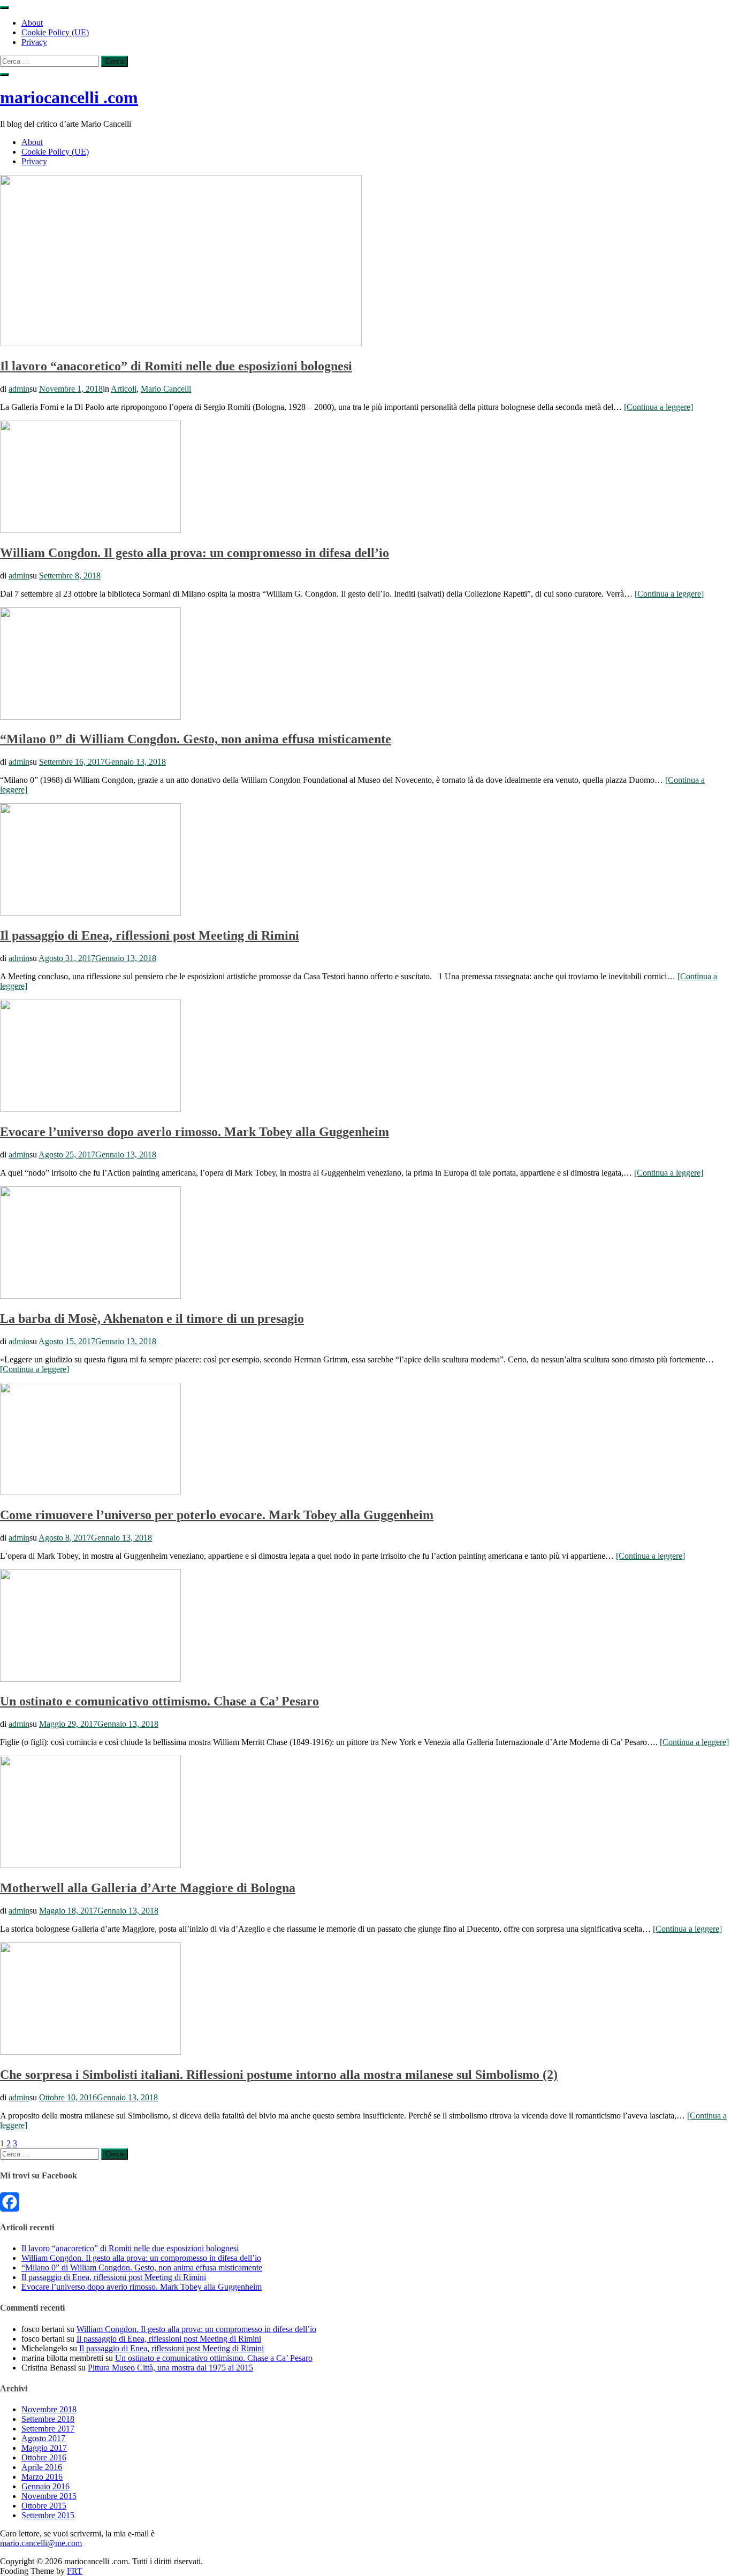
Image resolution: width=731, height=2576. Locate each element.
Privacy (34, 42)
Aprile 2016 (42, 2467)
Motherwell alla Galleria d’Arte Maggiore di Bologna (148, 1888)
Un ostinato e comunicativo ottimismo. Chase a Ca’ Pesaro (159, 1701)
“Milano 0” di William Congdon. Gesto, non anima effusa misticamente (196, 739)
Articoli (124, 389)
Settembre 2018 (48, 2419)
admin (19, 389)
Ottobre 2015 (44, 2506)
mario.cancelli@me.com (41, 2543)
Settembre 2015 (48, 2515)
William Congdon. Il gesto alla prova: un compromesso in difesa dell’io (195, 553)
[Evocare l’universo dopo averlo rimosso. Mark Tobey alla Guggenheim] (90, 1109)
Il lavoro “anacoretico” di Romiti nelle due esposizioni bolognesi (176, 366)
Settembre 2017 (48, 2429)
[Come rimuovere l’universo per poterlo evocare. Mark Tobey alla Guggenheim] (90, 1492)
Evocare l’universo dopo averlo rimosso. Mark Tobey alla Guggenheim (195, 1132)
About (32, 23)
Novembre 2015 (49, 2496)
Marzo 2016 (42, 2477)
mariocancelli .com (69, 97)
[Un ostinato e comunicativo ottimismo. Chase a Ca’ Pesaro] (90, 1679)
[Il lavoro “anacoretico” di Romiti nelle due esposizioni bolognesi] (181, 343)
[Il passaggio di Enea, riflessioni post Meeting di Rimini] (90, 913)
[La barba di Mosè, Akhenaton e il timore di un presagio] (90, 1296)
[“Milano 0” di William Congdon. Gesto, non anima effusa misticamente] (90, 717)
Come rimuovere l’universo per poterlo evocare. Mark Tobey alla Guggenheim (217, 1515)
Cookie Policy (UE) (55, 32)
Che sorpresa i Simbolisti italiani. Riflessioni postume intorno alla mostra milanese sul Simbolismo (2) (279, 2075)
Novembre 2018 (49, 2409)
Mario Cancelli (166, 389)
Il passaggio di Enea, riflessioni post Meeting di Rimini (150, 935)
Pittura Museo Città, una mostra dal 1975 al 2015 (170, 2368)
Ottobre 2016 (44, 2457)
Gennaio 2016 (45, 2486)
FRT (75, 2571)
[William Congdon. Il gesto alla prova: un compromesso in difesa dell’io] (90, 530)
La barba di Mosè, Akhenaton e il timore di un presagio (152, 1319)
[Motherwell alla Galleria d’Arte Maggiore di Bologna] (90, 1865)
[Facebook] (365, 2202)
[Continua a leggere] (658, 407)
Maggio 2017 (44, 2448)
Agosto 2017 (43, 2438)
